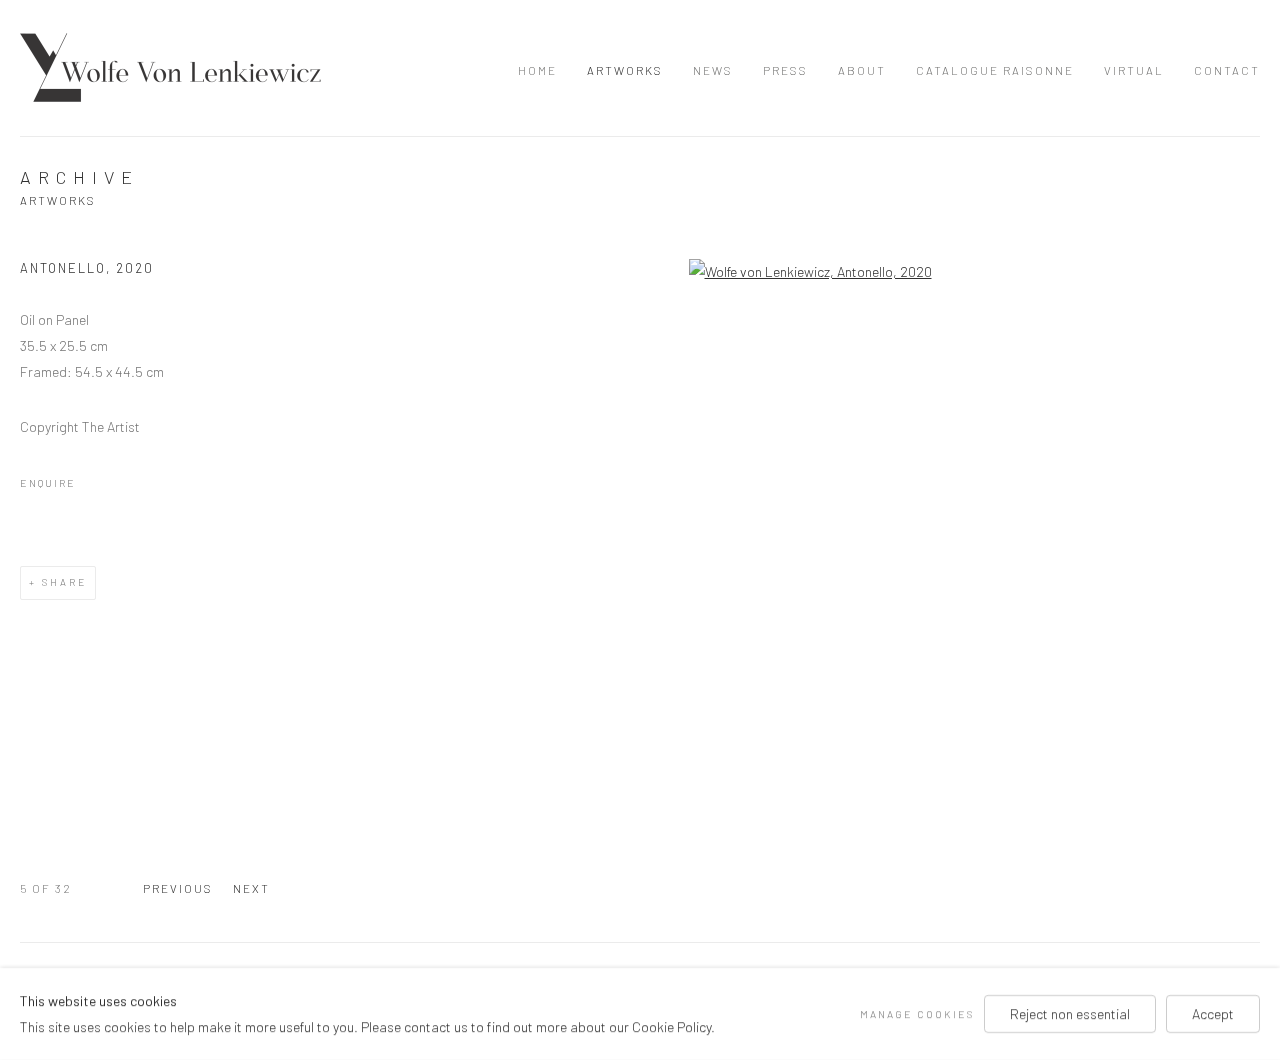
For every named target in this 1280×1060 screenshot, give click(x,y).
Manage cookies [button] (917, 1013)
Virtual (1134, 70)
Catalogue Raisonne (995, 70)
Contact (1227, 70)
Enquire (48, 482)
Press (785, 70)
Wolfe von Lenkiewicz (170, 67)
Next (251, 888)
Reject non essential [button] (1070, 1013)
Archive (79, 177)
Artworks (625, 70)
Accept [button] (1213, 1013)
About (862, 70)
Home (537, 70)
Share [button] (64, 582)
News (713, 70)
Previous (178, 888)
